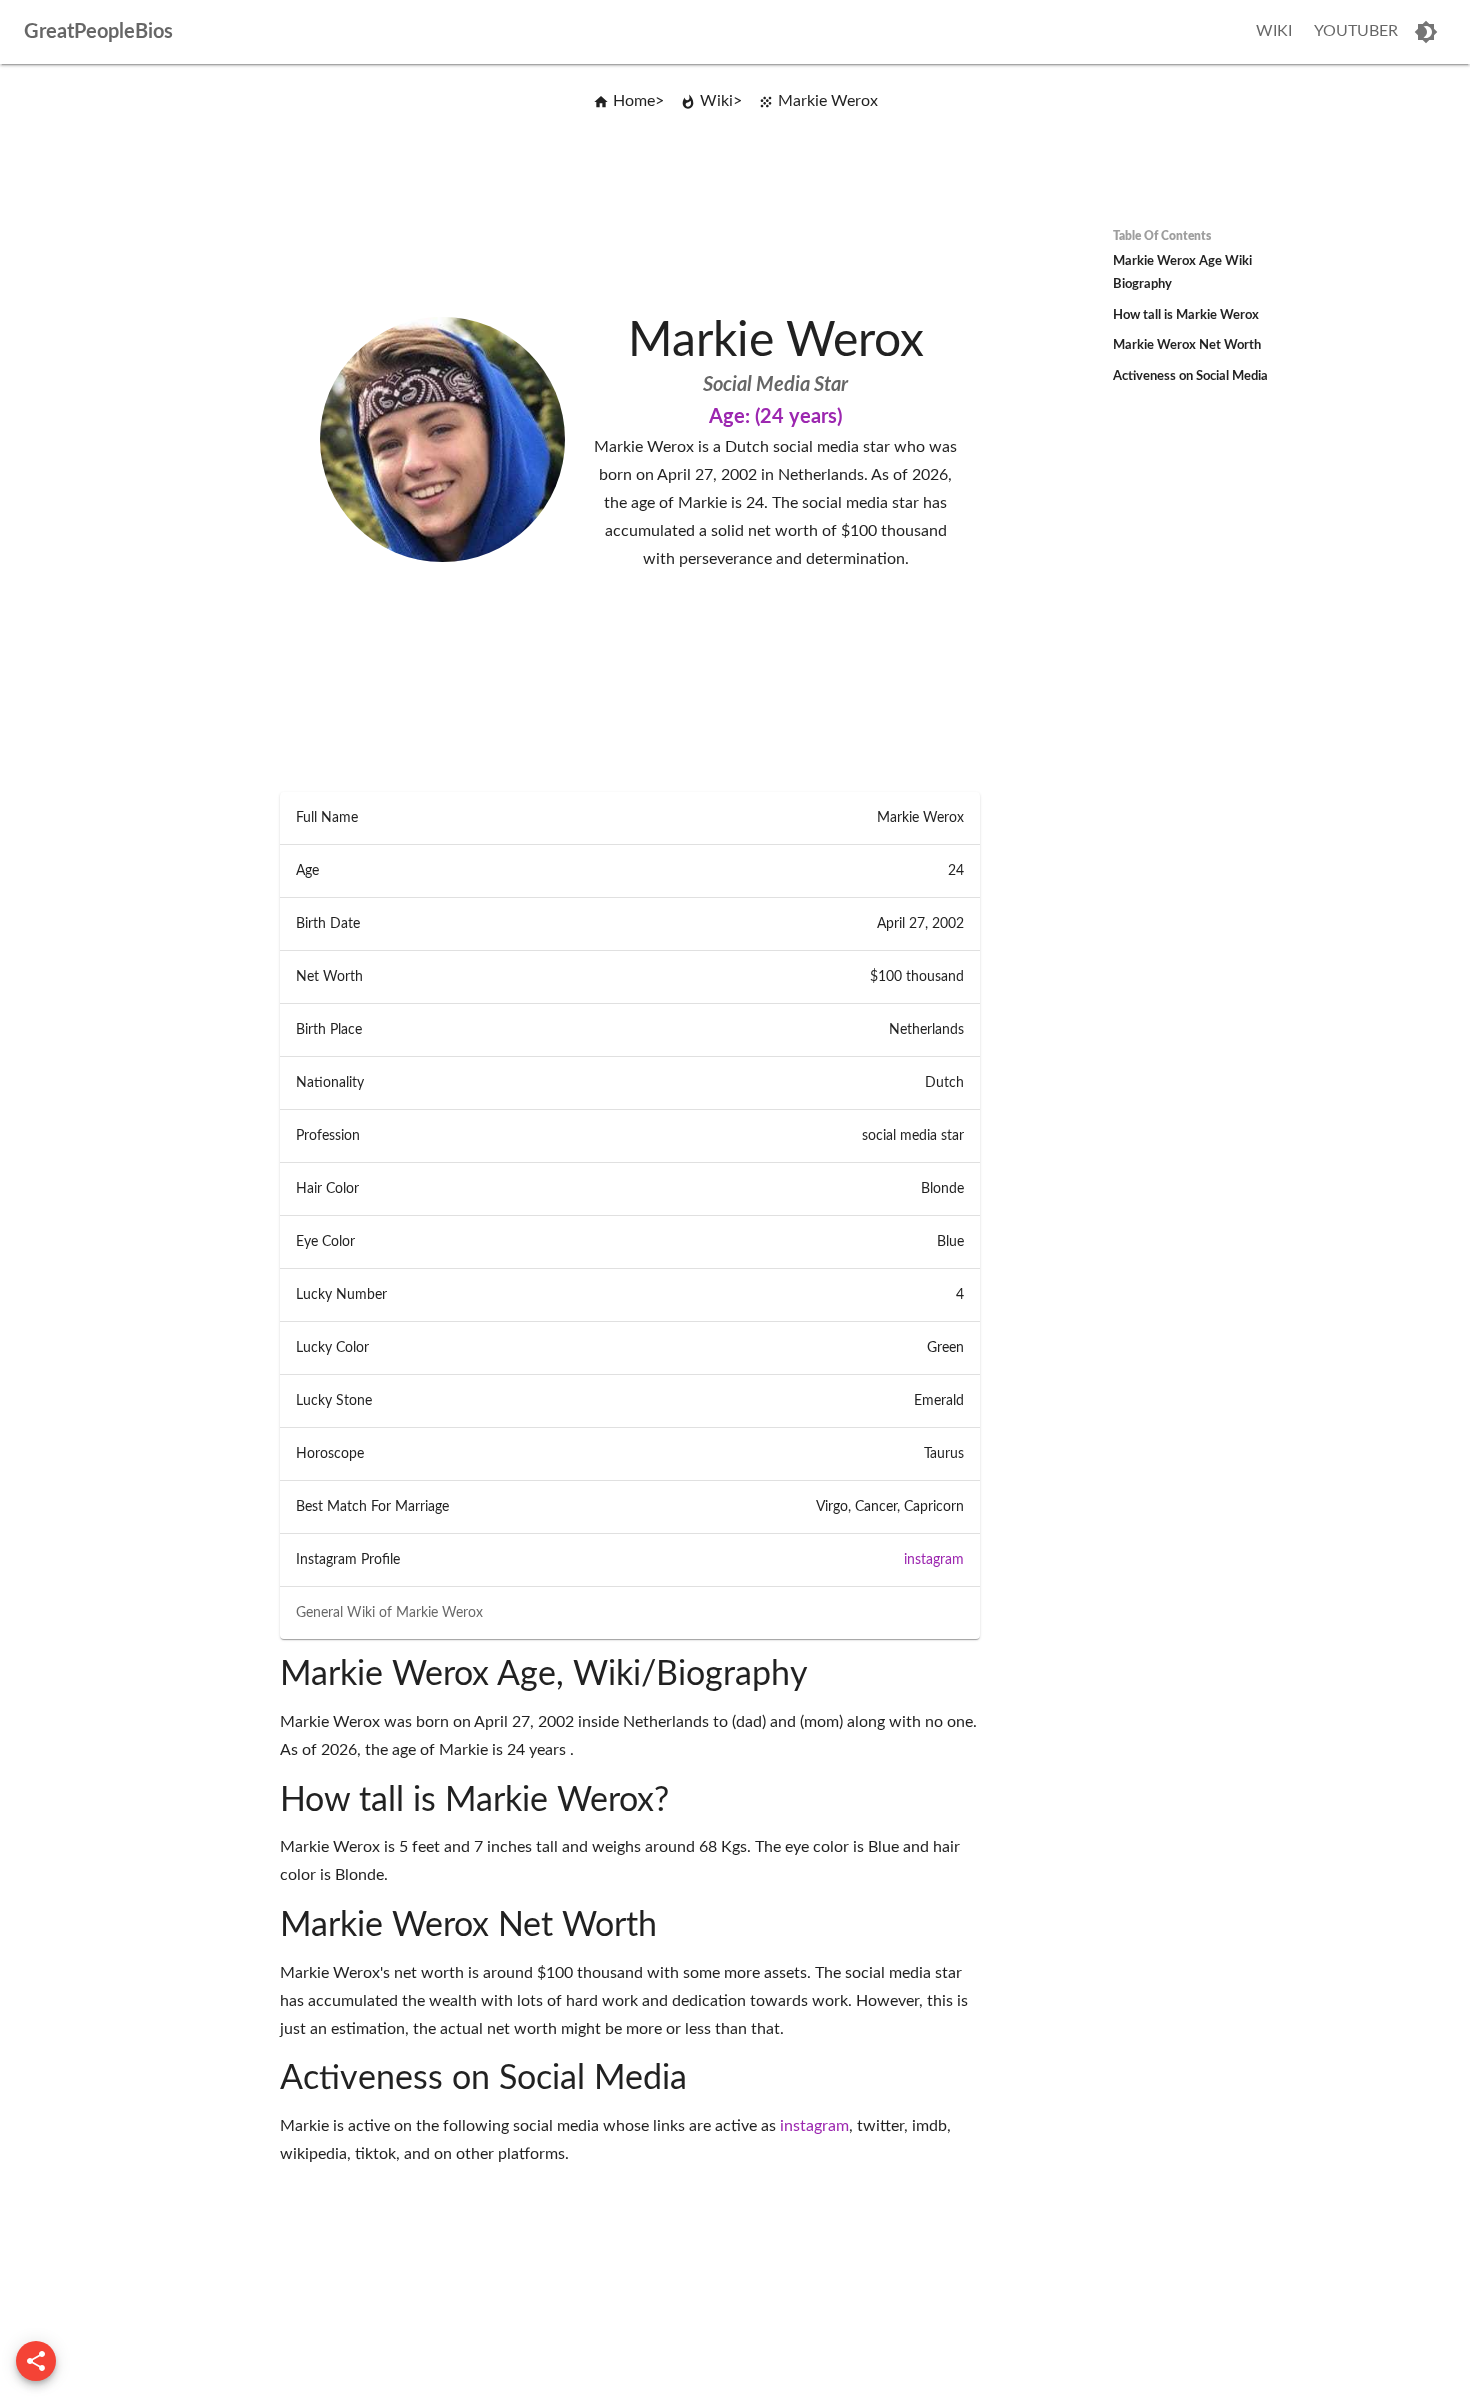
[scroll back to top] (36, 2361)
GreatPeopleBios (98, 32)
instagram (934, 1560)
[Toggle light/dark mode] (1426, 32)
